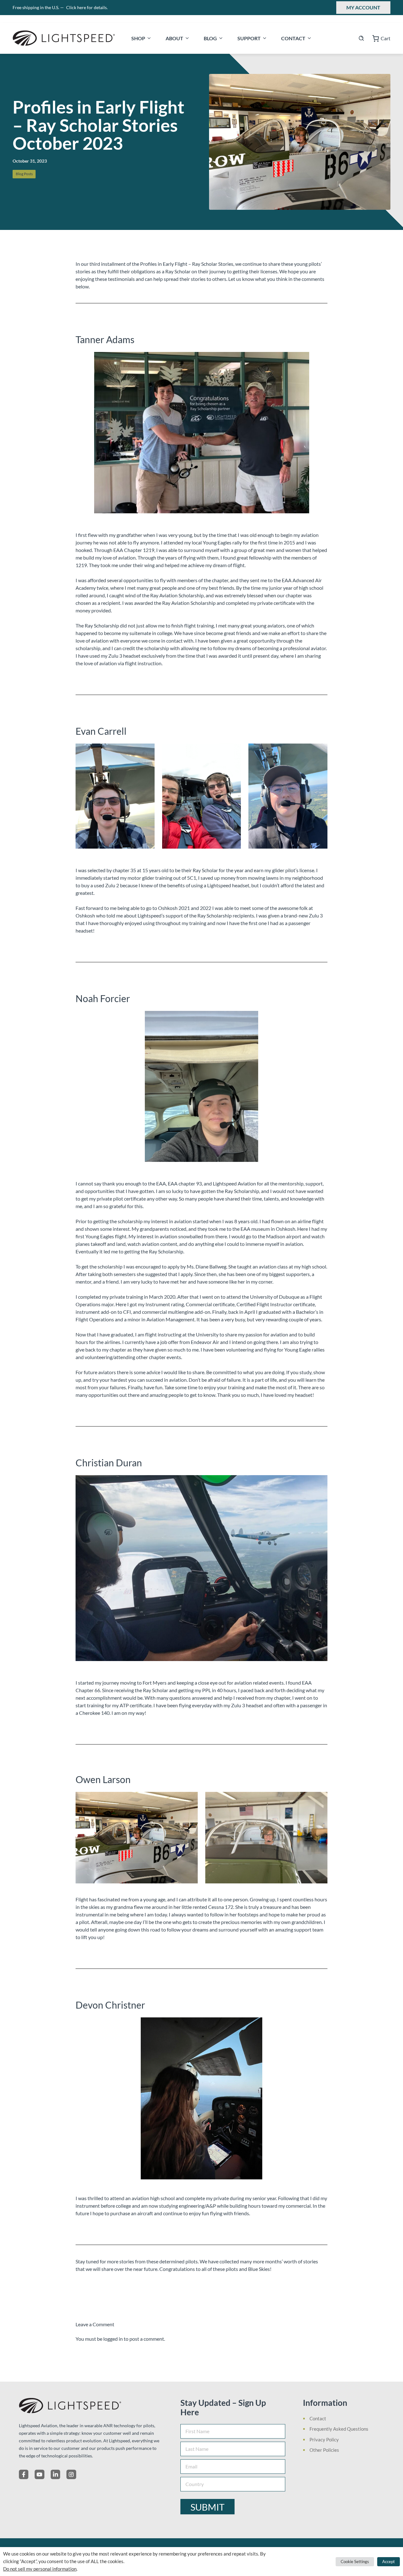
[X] (39, 2474)
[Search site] (361, 38)
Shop (138, 38)
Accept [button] (389, 2562)
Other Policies (324, 2450)
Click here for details (87, 7)
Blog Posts (24, 174)
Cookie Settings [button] (355, 2562)
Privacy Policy (324, 2439)
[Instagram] (71, 2474)
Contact (293, 38)
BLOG (210, 38)
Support (249, 38)
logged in (113, 2339)
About (174, 38)
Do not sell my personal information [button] (40, 2569)
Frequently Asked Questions (339, 2429)
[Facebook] (24, 2474)
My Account (363, 7)
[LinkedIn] (55, 2474)
